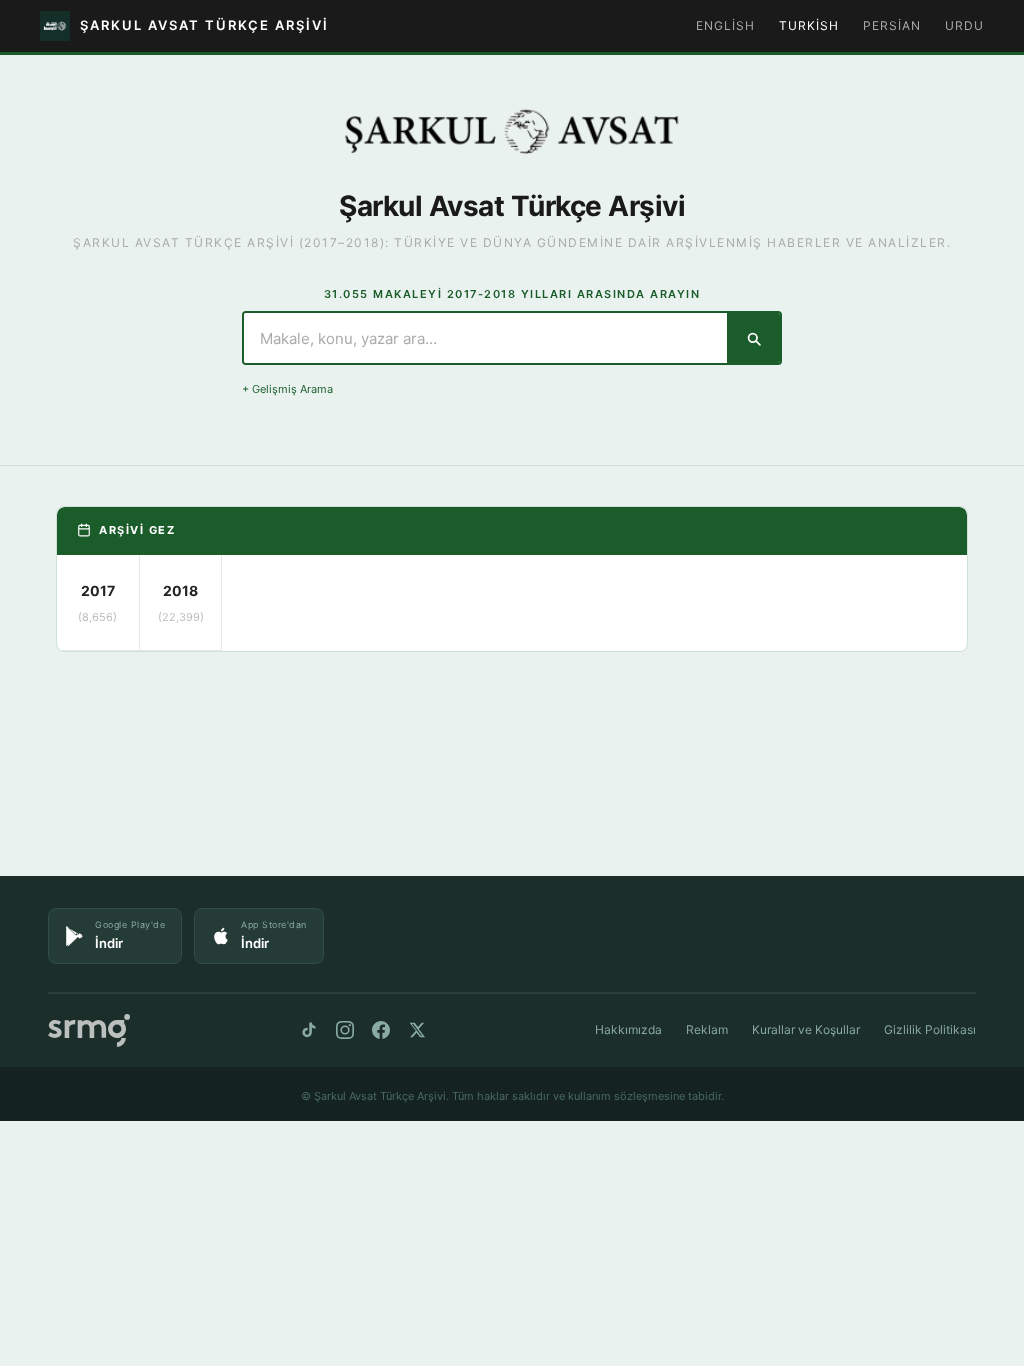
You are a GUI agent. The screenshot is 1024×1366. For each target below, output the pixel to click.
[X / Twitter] (417, 1030)
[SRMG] (89, 1030)
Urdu (964, 25)
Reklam (707, 1029)
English (725, 25)
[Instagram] (345, 1030)
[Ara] (753, 338)
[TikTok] (309, 1030)
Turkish (809, 25)
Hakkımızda (628, 1029)
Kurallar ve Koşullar (806, 1029)
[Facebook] (381, 1030)
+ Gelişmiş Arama (287, 389)
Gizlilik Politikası (930, 1029)
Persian (892, 25)
